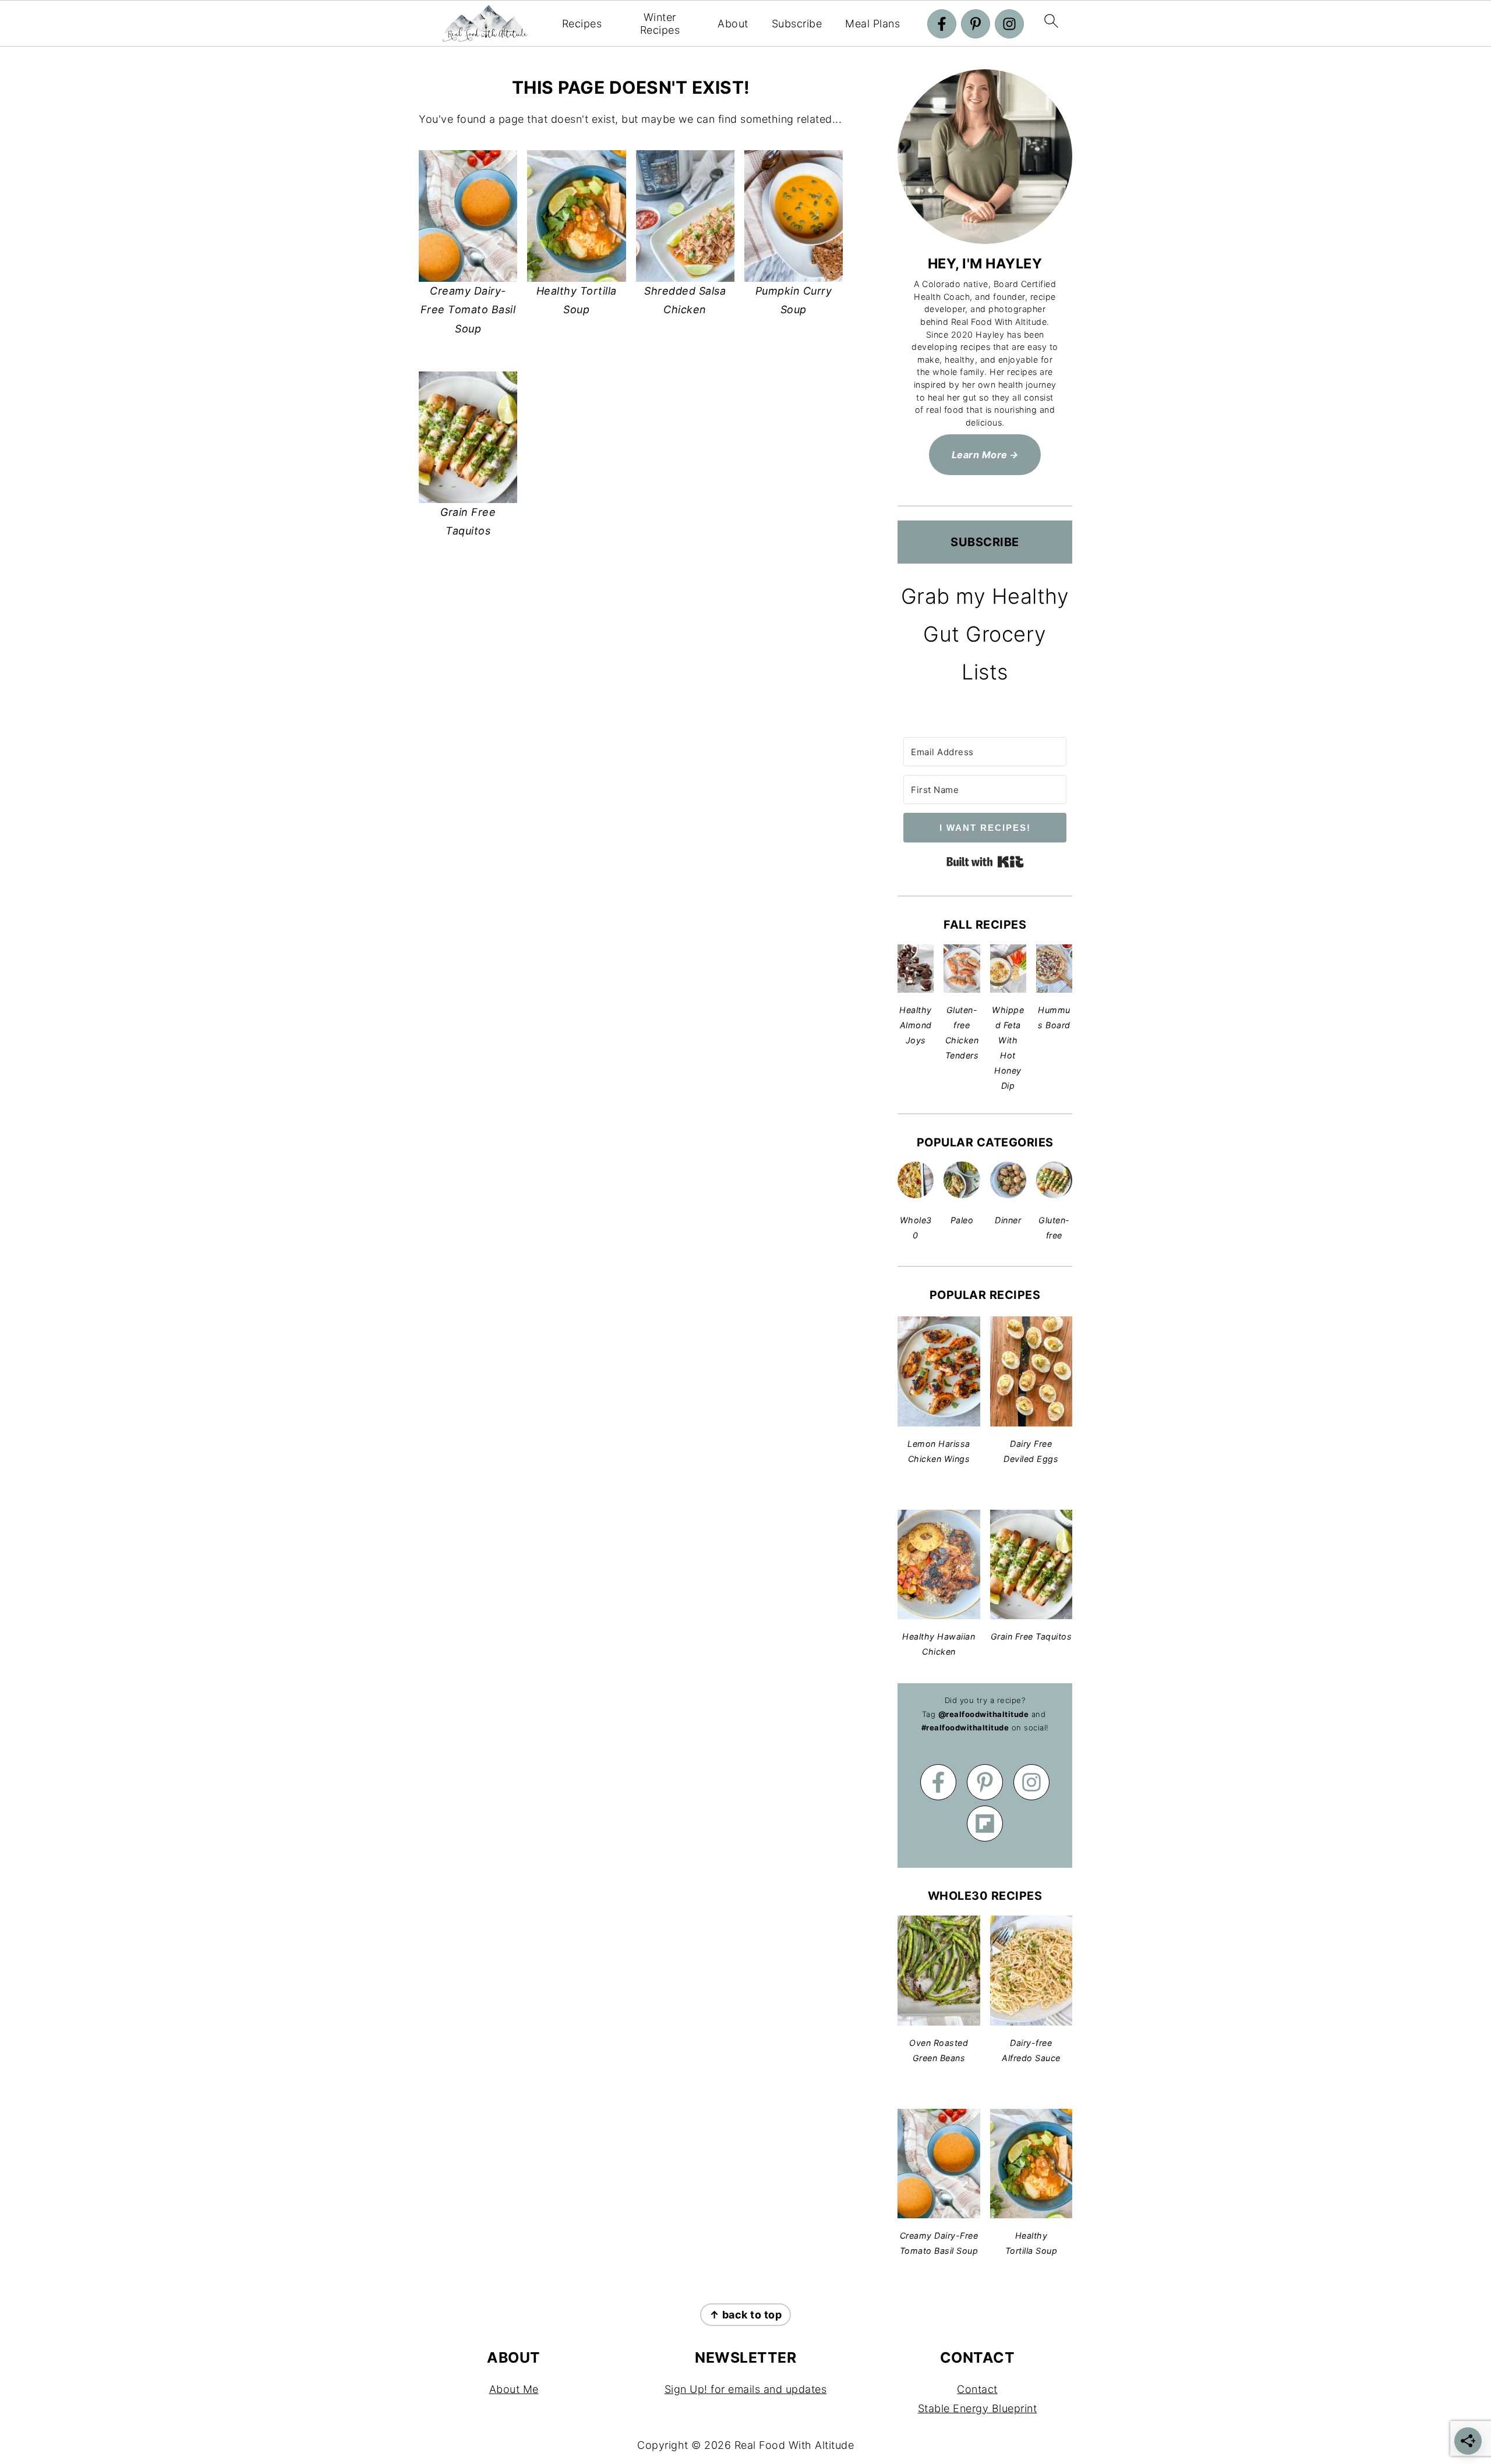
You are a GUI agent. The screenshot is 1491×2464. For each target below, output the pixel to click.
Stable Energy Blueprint (978, 2408)
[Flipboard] (985, 1824)
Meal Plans (872, 24)
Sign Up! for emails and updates (746, 2389)
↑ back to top (746, 2315)
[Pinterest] (976, 24)
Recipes (582, 24)
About (733, 24)
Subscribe (797, 24)
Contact (977, 2389)
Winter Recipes (660, 24)
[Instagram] (1009, 24)
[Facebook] (942, 24)
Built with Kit (985, 862)
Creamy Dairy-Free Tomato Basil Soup (468, 310)
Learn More (980, 455)
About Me (514, 2389)
